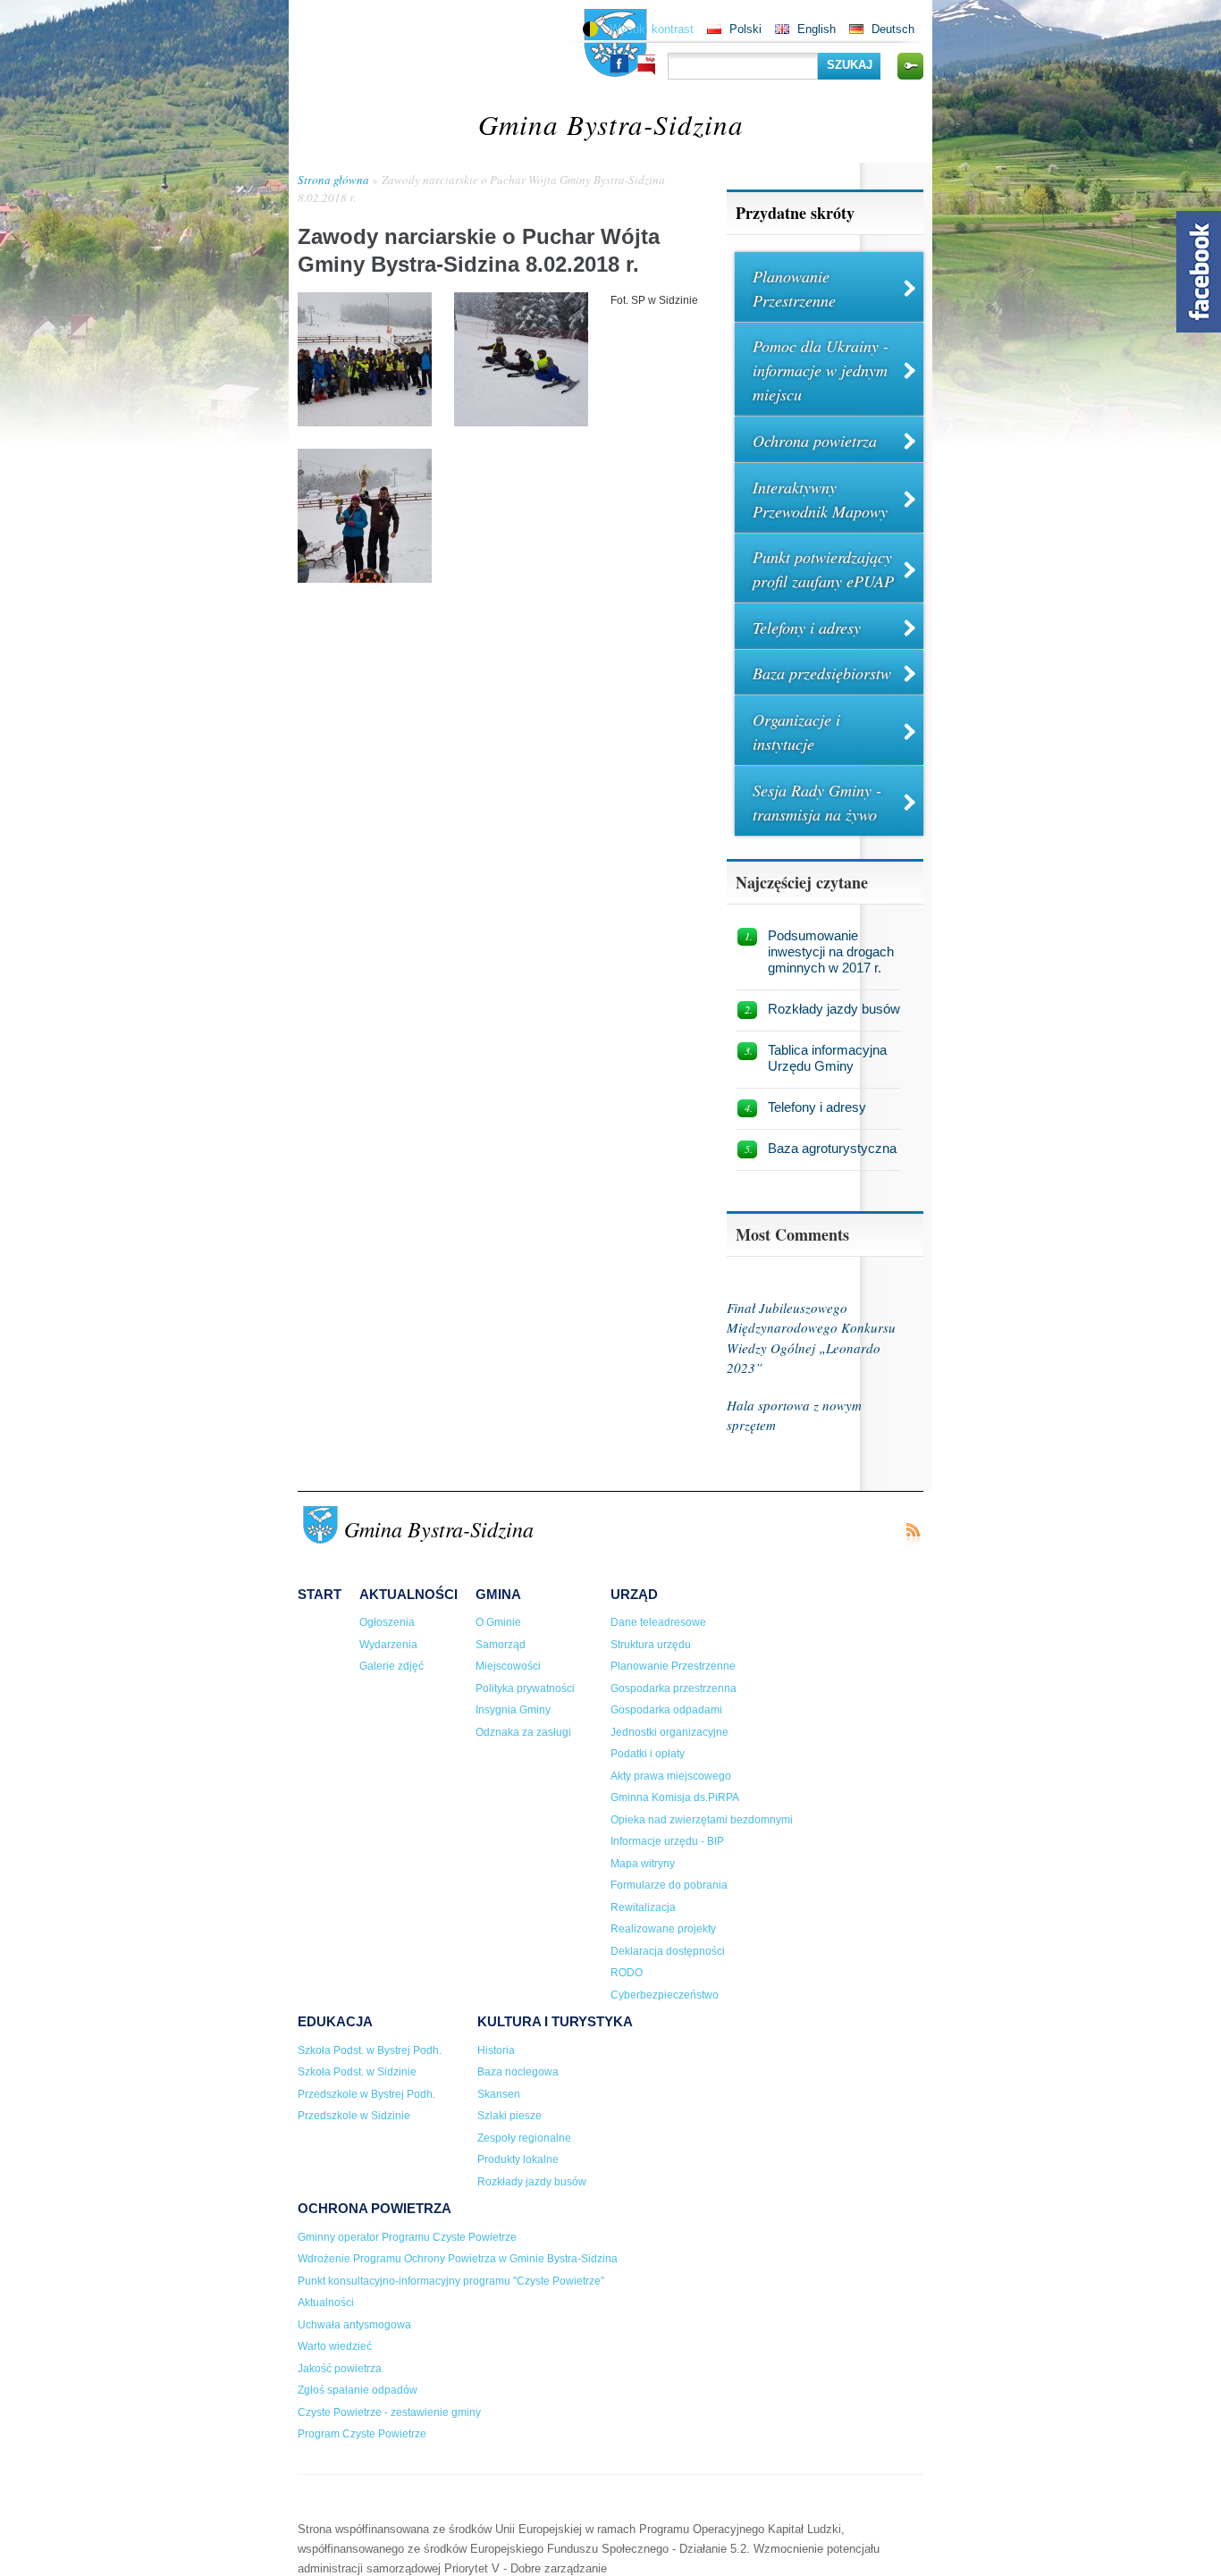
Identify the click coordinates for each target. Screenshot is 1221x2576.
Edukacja (335, 2021)
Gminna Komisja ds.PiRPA (675, 1797)
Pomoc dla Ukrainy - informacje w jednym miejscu (821, 370)
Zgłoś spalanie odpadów (358, 2390)
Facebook (619, 63)
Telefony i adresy (807, 627)
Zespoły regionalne (524, 2138)
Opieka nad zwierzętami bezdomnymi (702, 1820)
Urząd (634, 1594)
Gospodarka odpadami (666, 1710)
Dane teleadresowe (658, 1622)
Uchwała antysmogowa (354, 2325)
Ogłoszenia (387, 1622)
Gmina (498, 1594)
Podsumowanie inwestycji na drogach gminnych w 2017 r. (831, 951)
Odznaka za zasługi (523, 1732)
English (817, 29)
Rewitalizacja (643, 1907)
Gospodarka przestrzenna (674, 1688)
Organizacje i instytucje (796, 732)
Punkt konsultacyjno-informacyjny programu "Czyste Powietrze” (451, 2281)
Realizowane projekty (663, 1929)
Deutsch (893, 29)
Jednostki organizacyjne (669, 1732)
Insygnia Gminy (513, 1710)
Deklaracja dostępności (668, 1951)
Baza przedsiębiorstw (822, 673)
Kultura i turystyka (555, 2021)
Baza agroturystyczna (832, 1148)
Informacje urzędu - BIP (667, 1841)
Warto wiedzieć (335, 2346)
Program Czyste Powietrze (362, 2434)
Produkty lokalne (518, 2159)
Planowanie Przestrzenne (794, 288)
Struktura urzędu (651, 1645)
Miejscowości (508, 1666)
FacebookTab (1199, 272)
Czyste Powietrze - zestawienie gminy (389, 2412)
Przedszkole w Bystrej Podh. (366, 2094)
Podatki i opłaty (648, 1754)
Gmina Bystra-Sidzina (611, 124)
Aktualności (408, 1594)
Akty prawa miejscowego (671, 1776)
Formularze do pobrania (669, 1885)
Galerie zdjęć (392, 1666)
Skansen (499, 2094)
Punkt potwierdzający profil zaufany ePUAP (823, 569)
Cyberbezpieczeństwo (665, 1995)
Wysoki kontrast (652, 29)
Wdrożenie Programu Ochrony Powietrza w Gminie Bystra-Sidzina (458, 2259)
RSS (913, 1534)
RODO (627, 1973)
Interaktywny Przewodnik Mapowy (820, 499)
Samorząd (501, 1645)
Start (320, 1594)
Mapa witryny (643, 1864)
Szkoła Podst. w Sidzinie (357, 2072)
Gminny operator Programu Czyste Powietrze (407, 2237)
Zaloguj (910, 66)
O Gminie (498, 1622)
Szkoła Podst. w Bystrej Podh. (370, 2050)
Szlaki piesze (509, 2116)
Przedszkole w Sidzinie (354, 2116)
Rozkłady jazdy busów (834, 1009)
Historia (496, 2050)
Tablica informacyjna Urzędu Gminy (827, 1058)
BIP (646, 65)
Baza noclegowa (518, 2072)
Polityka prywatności (525, 1688)
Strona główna (333, 180)
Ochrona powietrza (815, 441)
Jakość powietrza (340, 2369)
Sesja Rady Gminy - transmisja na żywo (817, 802)
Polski (745, 29)
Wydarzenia (388, 1645)
